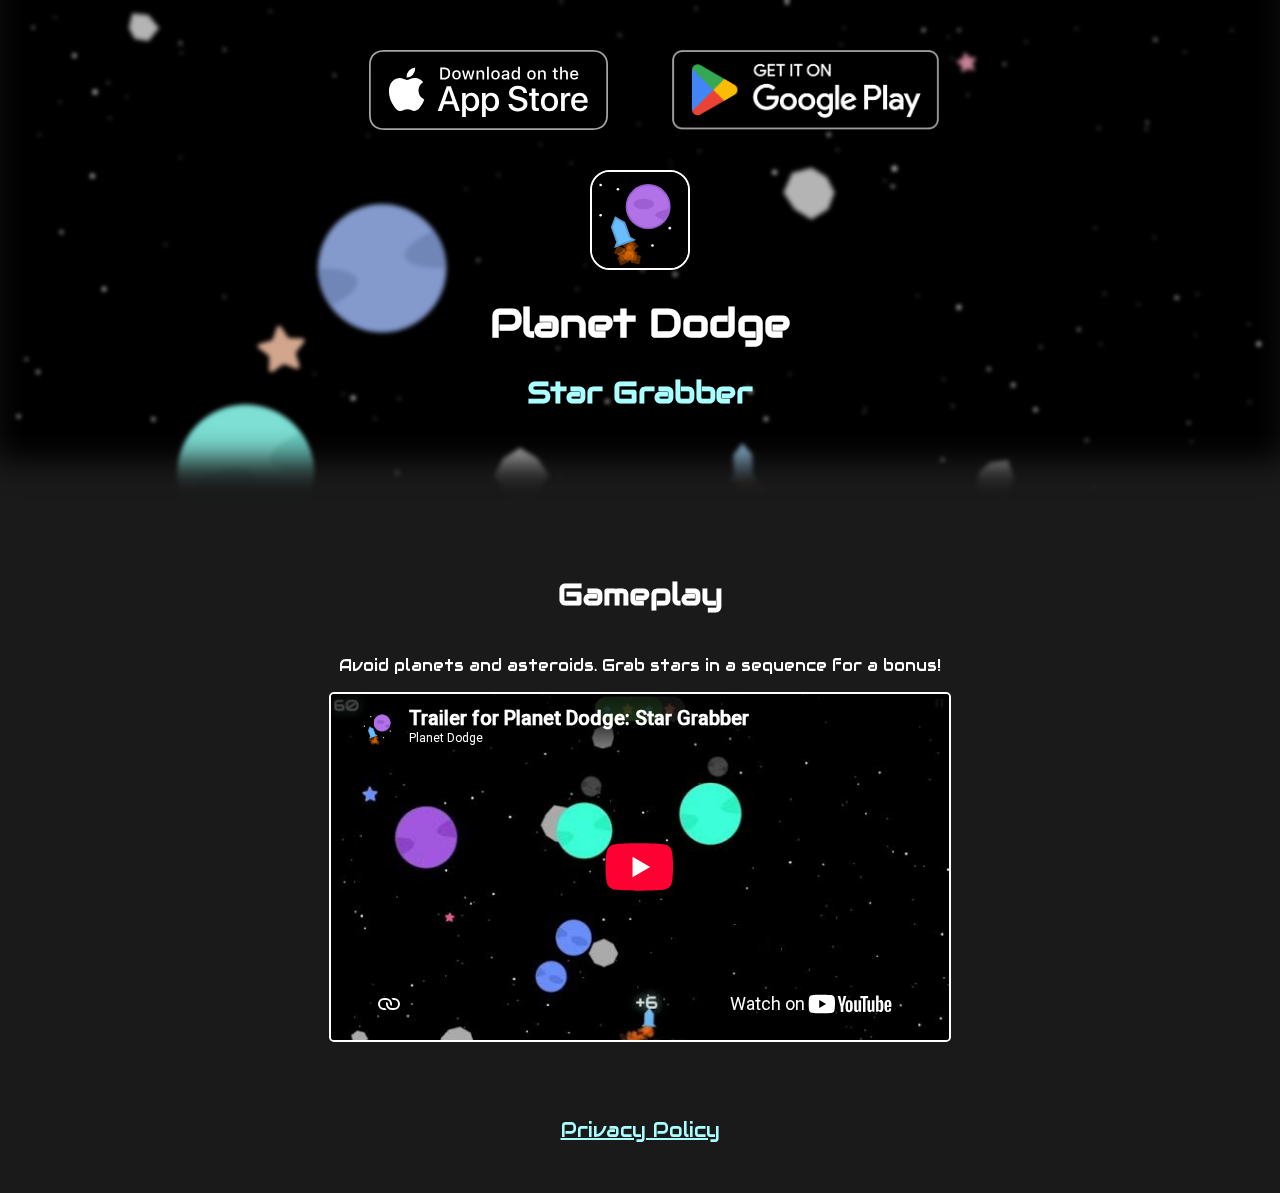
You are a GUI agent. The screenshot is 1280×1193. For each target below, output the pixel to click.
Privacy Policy (640, 1130)
